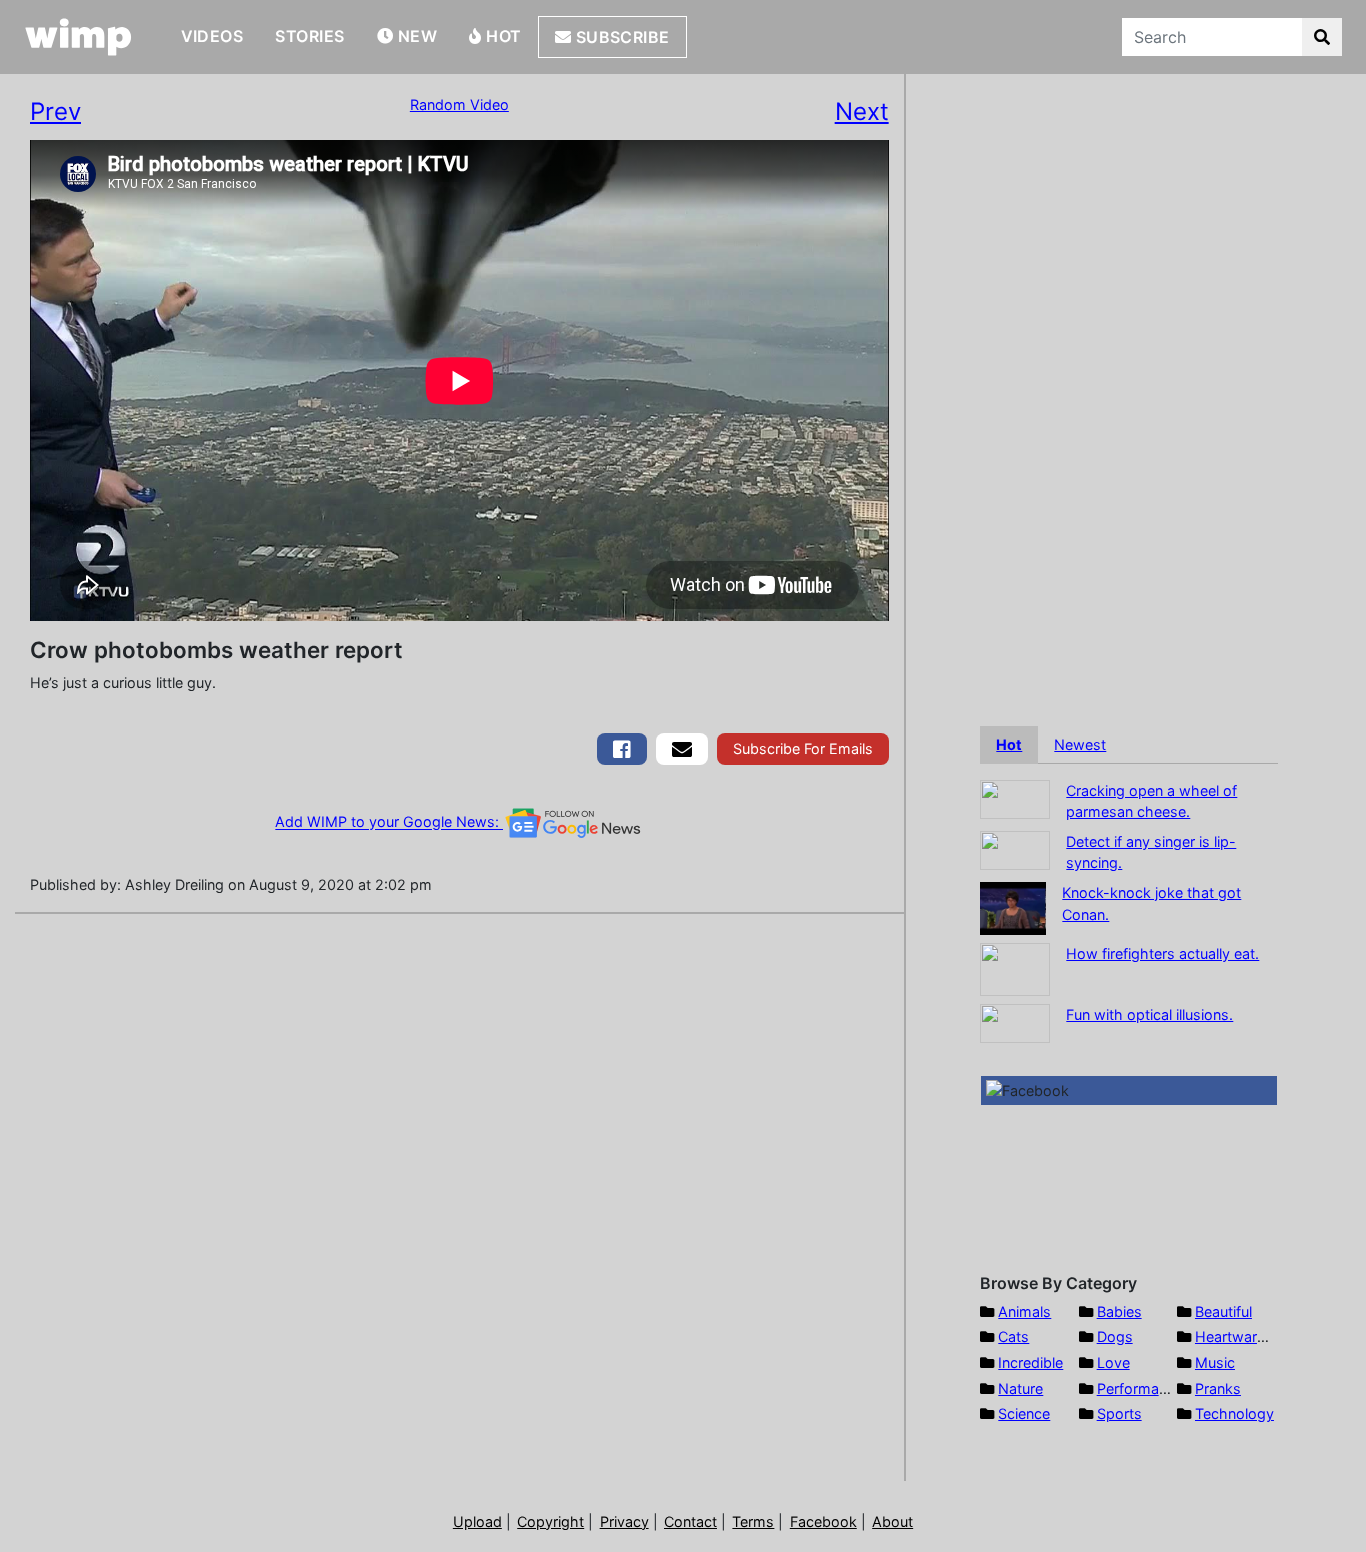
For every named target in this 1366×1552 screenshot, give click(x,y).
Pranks (1218, 1388)
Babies (1119, 1311)
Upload (477, 1521)
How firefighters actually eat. (1162, 953)
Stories (309, 36)
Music (1215, 1362)
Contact (690, 1521)
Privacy (624, 1521)
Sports (1119, 1413)
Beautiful (1223, 1311)
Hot (502, 36)
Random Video (459, 104)
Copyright (550, 1521)
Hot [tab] (1009, 744)
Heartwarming (1242, 1336)
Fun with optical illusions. (1149, 1014)
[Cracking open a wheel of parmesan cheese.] (1015, 797)
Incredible (1030, 1362)
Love (1113, 1362)
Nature (1020, 1388)
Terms (753, 1521)
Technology (1234, 1413)
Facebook (823, 1521)
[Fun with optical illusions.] (1015, 1021)
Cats (1013, 1336)
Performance (1140, 1388)
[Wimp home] (78, 37)
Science (1024, 1413)
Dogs (1115, 1336)
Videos (212, 36)
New (415, 36)
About (892, 1521)
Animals (1024, 1311)
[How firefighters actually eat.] (1015, 967)
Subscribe (620, 37)
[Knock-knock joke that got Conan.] (1013, 906)
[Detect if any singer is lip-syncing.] (1015, 848)
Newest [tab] (1080, 744)
